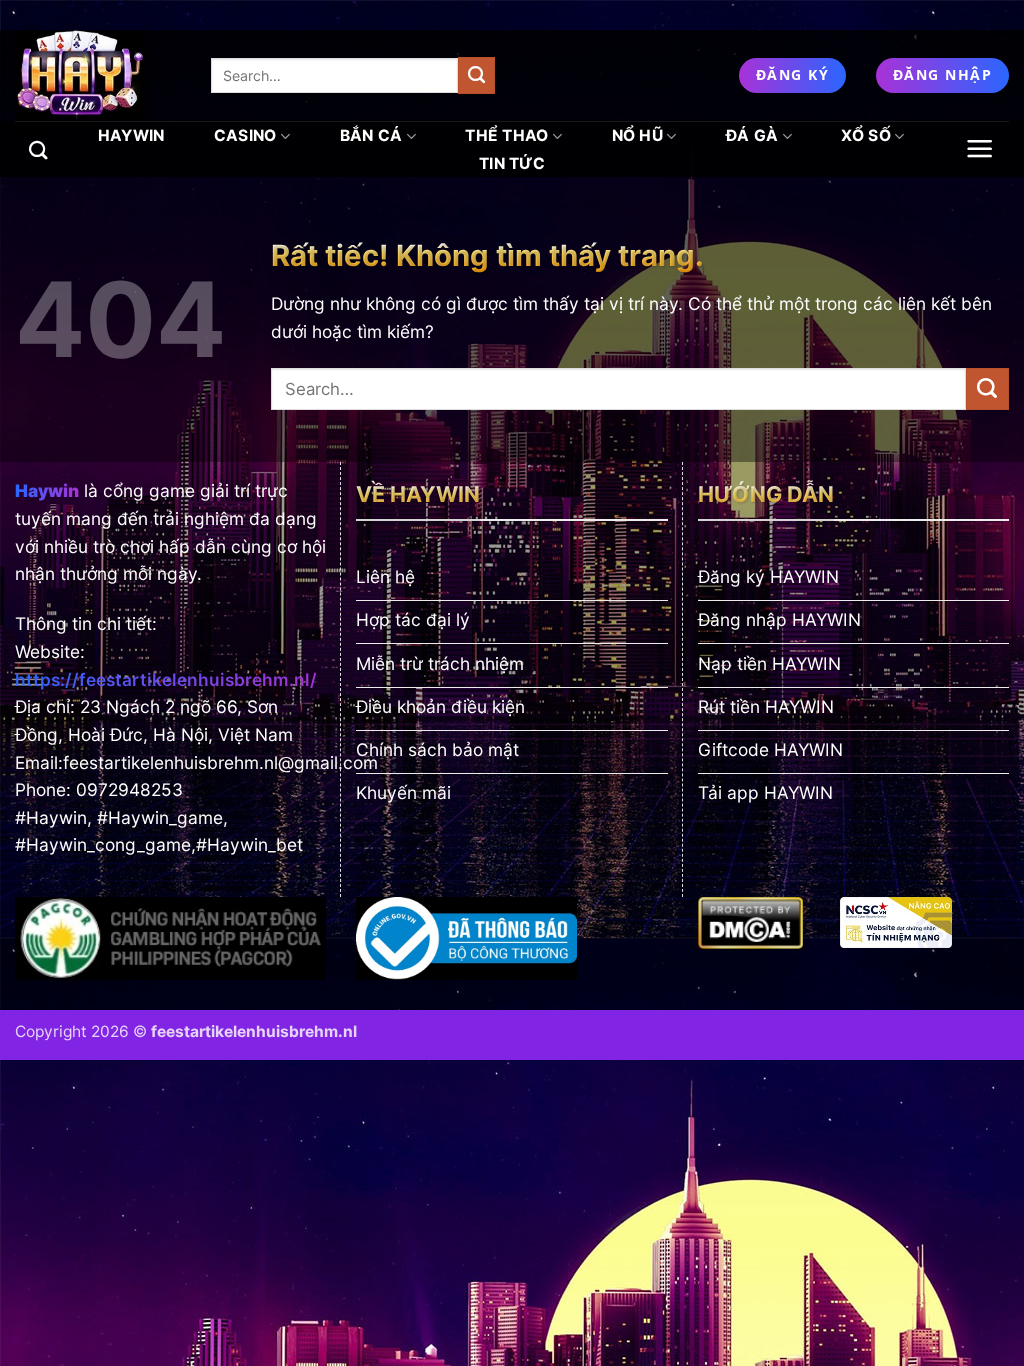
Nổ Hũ (638, 135)
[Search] (38, 150)
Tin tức (512, 163)
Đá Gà (752, 135)
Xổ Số (866, 135)
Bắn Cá (371, 135)
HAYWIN (131, 135)
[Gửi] (476, 75)
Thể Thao (507, 135)
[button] (980, 148)
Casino (245, 135)
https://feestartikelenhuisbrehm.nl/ (166, 679)
